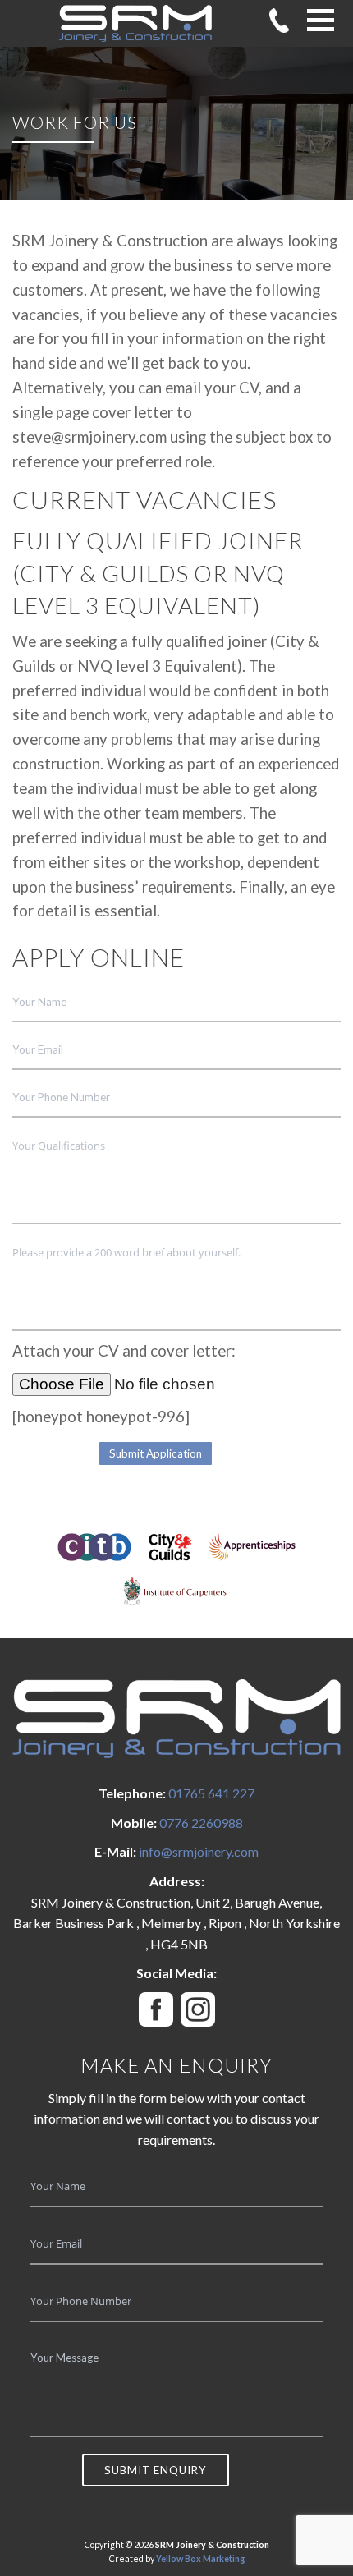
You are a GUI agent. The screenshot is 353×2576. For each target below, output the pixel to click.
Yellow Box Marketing (200, 2558)
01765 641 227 (211, 1793)
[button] (320, 20)
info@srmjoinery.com (199, 1851)
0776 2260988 (201, 1823)
